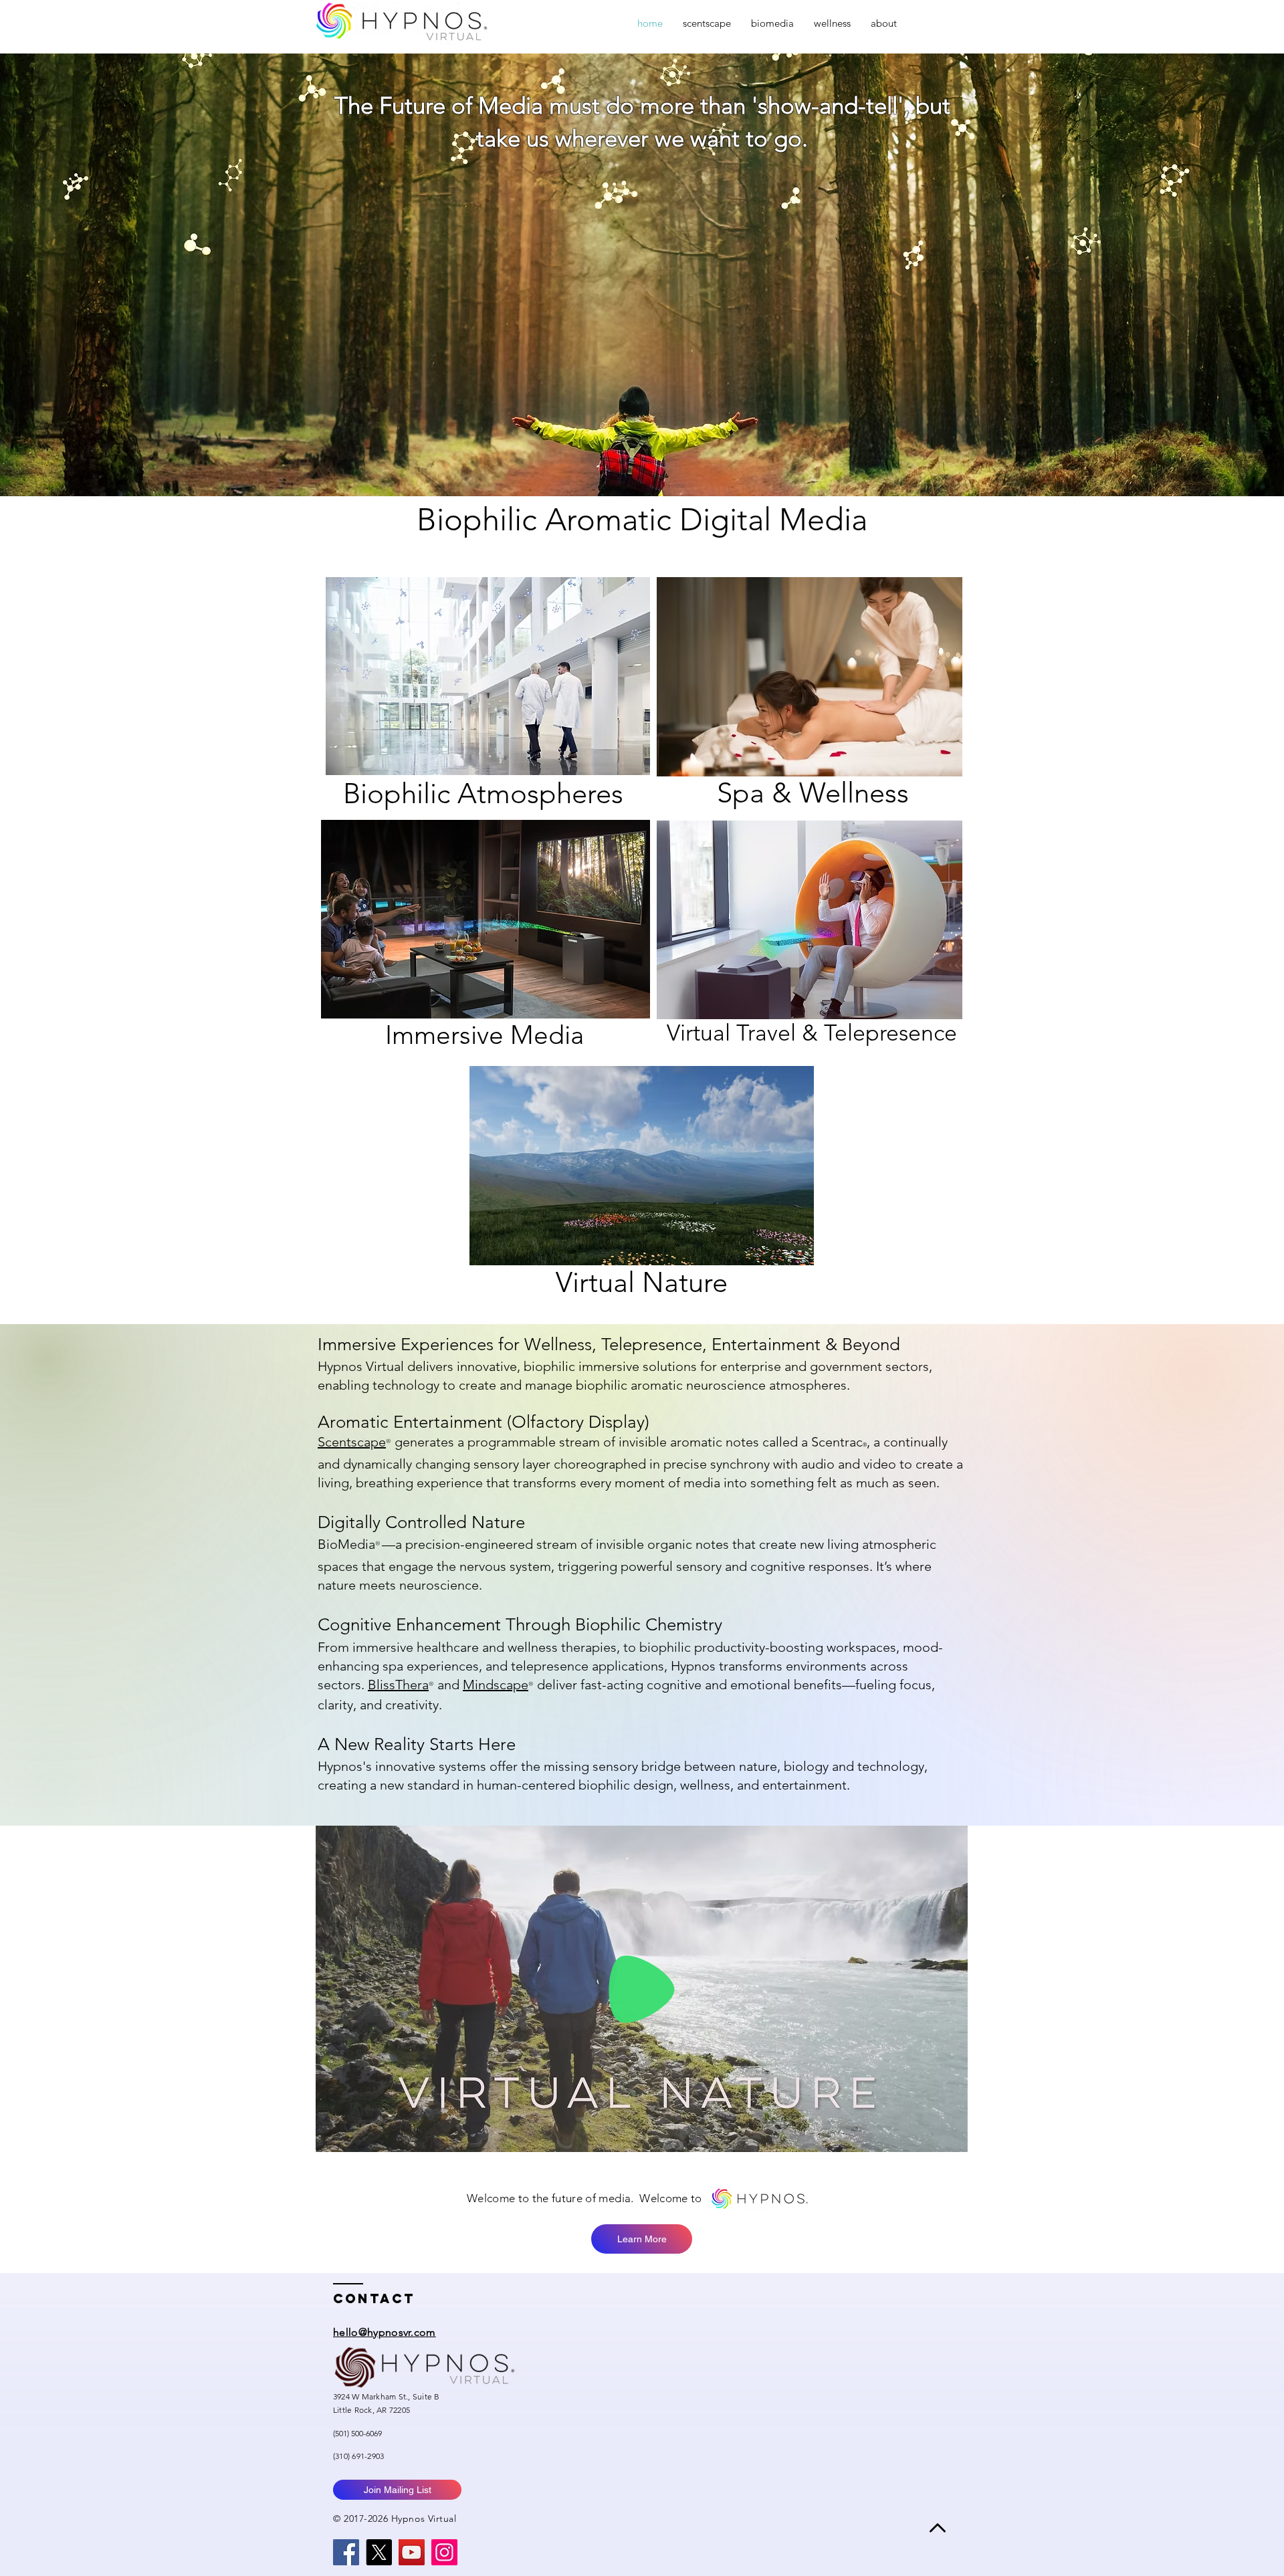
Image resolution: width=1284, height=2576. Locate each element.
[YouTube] (412, 2552)
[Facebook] (346, 2552)
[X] (379, 2552)
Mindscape (496, 1685)
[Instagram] (444, 2552)
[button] (951, 2137)
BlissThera (398, 1685)
